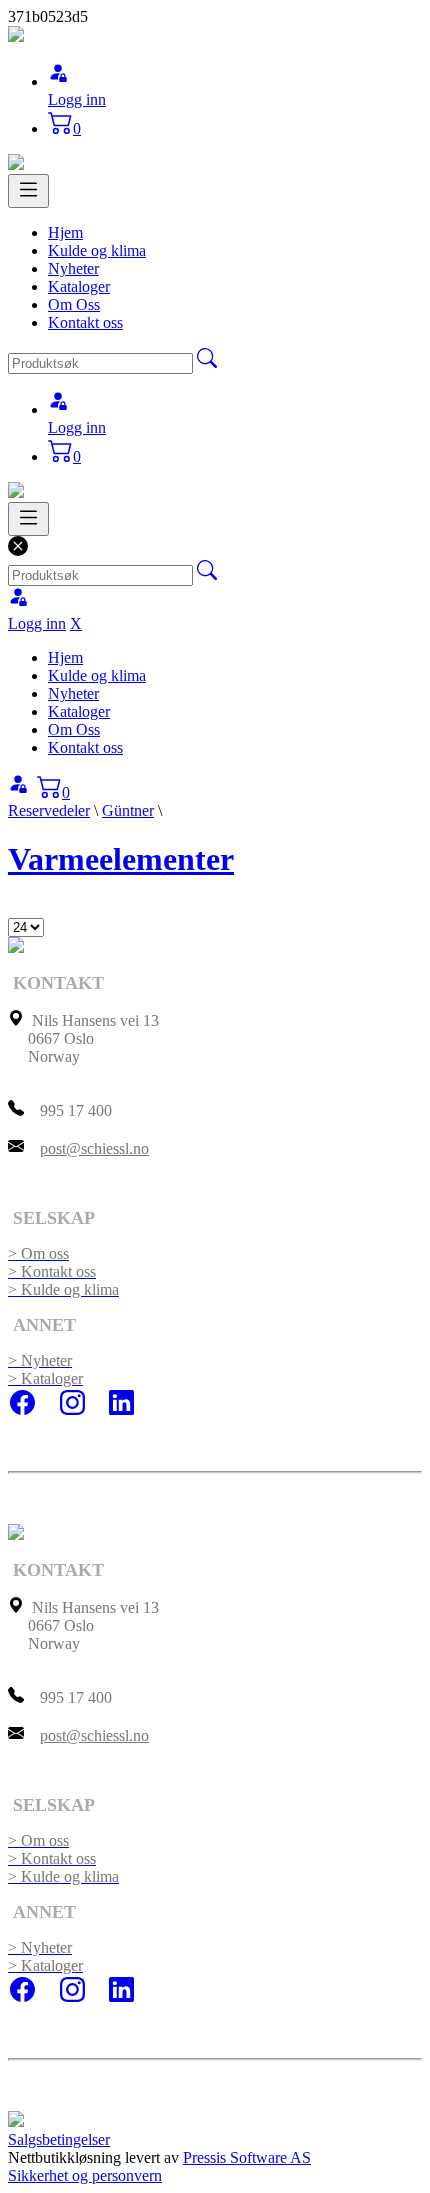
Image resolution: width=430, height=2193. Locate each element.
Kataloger (79, 286)
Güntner (128, 810)
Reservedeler (49, 810)
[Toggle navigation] (28, 191)
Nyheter (73, 268)
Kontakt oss (85, 322)
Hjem (65, 232)
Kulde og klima (97, 250)
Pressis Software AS (247, 2157)
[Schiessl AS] (16, 36)
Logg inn (77, 99)
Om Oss (74, 304)
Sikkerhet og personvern (85, 2175)
